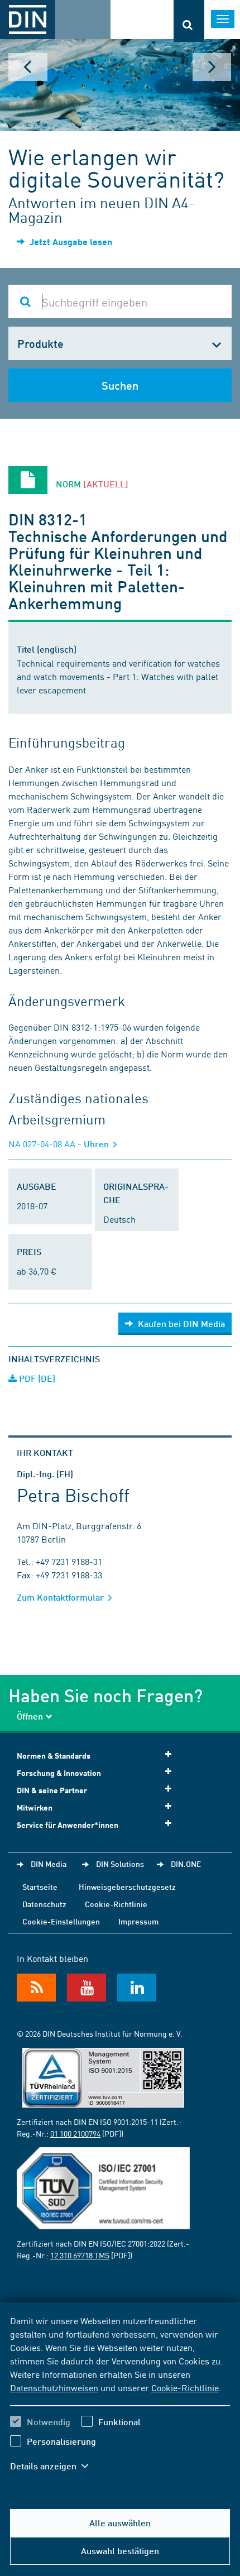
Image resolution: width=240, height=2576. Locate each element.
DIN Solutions (120, 1864)
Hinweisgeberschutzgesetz (127, 1886)
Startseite (40, 1886)
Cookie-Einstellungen (61, 1921)
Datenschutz (44, 1904)
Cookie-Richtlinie (185, 2387)
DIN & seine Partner (52, 1790)
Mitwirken (35, 1807)
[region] (120, 2400)
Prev (28, 67)
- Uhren (60, 1144)
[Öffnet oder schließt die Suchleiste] (189, 21)
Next (212, 67)
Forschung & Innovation (59, 1773)
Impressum (138, 1921)
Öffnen (30, 1716)
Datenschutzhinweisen (54, 2387)
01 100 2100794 (75, 2133)
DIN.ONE (186, 1864)
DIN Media (49, 1864)
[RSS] (36, 1988)
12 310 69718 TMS (80, 2255)
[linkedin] (137, 1988)
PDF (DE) (36, 1378)
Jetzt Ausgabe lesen (70, 241)
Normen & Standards (54, 1756)
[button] (55, 2466)
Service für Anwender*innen (68, 1825)
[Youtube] (87, 1988)
